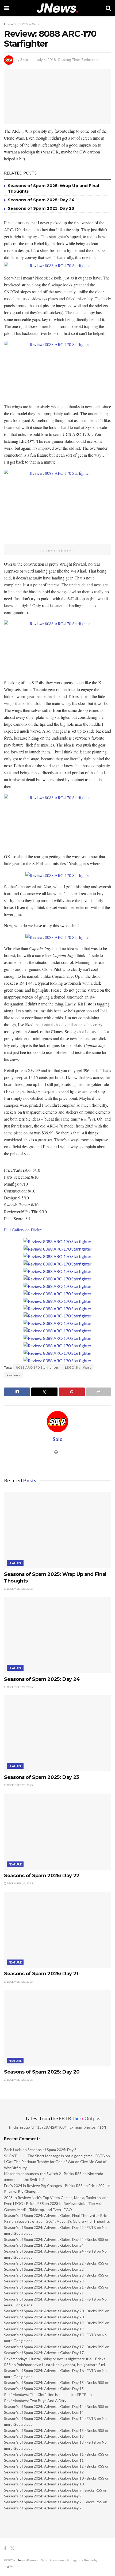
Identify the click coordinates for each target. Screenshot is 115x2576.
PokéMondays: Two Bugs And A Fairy (35, 2401)
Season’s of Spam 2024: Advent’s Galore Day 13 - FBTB (50, 2442)
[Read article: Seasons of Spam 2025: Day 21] (57, 1930)
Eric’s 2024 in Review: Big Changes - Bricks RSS (43, 2186)
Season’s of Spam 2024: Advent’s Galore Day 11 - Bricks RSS (54, 2454)
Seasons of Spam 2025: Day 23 (41, 208)
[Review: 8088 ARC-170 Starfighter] (57, 1241)
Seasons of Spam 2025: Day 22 (42, 1876)
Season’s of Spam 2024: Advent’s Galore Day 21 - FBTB (50, 2299)
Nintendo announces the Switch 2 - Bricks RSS (43, 2174)
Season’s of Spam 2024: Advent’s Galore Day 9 (43, 2496)
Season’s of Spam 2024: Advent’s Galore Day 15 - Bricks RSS (54, 2382)
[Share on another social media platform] (99, 1392)
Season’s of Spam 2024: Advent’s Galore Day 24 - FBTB (50, 2251)
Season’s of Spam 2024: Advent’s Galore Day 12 (44, 2472)
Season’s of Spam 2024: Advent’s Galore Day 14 (44, 2412)
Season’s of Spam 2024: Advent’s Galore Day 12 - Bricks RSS (54, 2466)
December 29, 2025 (20, 1589)
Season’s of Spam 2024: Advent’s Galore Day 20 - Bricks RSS (54, 2311)
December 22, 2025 (20, 1883)
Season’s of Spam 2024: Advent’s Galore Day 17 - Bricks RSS (54, 2347)
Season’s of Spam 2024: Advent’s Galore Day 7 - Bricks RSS (53, 2502)
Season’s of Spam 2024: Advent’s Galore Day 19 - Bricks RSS (54, 2323)
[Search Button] (108, 8)
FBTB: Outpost (80, 2118)
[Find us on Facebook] (5, 2548)
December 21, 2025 (20, 1982)
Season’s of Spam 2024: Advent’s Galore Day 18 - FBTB (50, 2335)
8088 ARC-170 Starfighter (37, 1367)
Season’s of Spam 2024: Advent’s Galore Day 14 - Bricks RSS (54, 2406)
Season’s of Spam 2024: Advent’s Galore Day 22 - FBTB (50, 2227)
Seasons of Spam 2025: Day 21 (41, 1974)
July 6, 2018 (46, 60)
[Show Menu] (7, 8)
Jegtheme (11, 2566)
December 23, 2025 (20, 1785)
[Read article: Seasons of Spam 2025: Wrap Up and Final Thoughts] (57, 1530)
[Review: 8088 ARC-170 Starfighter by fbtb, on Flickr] (57, 266)
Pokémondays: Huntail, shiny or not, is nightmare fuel (61, 2365)
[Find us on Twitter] (12, 2548)
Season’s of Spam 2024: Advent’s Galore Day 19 (44, 2329)
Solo (24, 60)
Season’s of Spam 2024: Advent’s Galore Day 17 (44, 2353)
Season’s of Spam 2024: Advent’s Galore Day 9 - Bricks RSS (53, 2490)
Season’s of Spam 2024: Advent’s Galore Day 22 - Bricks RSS (54, 2263)
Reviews (14, 1375)
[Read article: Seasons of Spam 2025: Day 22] (57, 1832)
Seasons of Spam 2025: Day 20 (42, 2072)
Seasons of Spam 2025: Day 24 (41, 200)
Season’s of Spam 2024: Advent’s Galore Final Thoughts (63, 2221)
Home (9, 24)
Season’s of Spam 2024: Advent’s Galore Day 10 (44, 2484)
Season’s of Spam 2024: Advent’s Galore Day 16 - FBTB (50, 2370)
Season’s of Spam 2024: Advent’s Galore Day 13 (44, 2436)
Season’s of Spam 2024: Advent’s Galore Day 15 (44, 2389)
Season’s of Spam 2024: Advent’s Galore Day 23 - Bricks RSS (54, 2275)
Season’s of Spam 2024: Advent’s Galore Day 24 (44, 2245)
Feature (15, 1563)
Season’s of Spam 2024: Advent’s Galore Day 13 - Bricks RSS (54, 2430)
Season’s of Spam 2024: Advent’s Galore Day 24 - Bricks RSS (54, 2239)
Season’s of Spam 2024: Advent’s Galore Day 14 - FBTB (50, 2418)
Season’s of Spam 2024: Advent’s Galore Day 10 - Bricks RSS (54, 2478)
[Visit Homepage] (57, 8)
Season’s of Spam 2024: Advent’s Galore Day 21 (44, 2293)
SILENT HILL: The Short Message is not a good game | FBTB (54, 2156)
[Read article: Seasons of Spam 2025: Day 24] (57, 1635)
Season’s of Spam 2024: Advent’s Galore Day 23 (44, 2281)
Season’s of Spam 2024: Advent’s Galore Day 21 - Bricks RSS (54, 2287)
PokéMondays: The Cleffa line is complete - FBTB (45, 2394)
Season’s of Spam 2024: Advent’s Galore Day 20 (44, 2317)
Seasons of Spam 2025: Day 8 (52, 2150)
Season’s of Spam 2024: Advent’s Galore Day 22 (44, 2269)
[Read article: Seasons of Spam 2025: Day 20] (57, 2028)
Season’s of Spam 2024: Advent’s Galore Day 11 (44, 2460)
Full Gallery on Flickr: (23, 1230)
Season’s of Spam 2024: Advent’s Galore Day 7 (43, 2508)
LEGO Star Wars (28, 24)
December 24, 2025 (20, 1687)
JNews (20, 2560)
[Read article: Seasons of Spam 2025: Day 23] (57, 1733)
